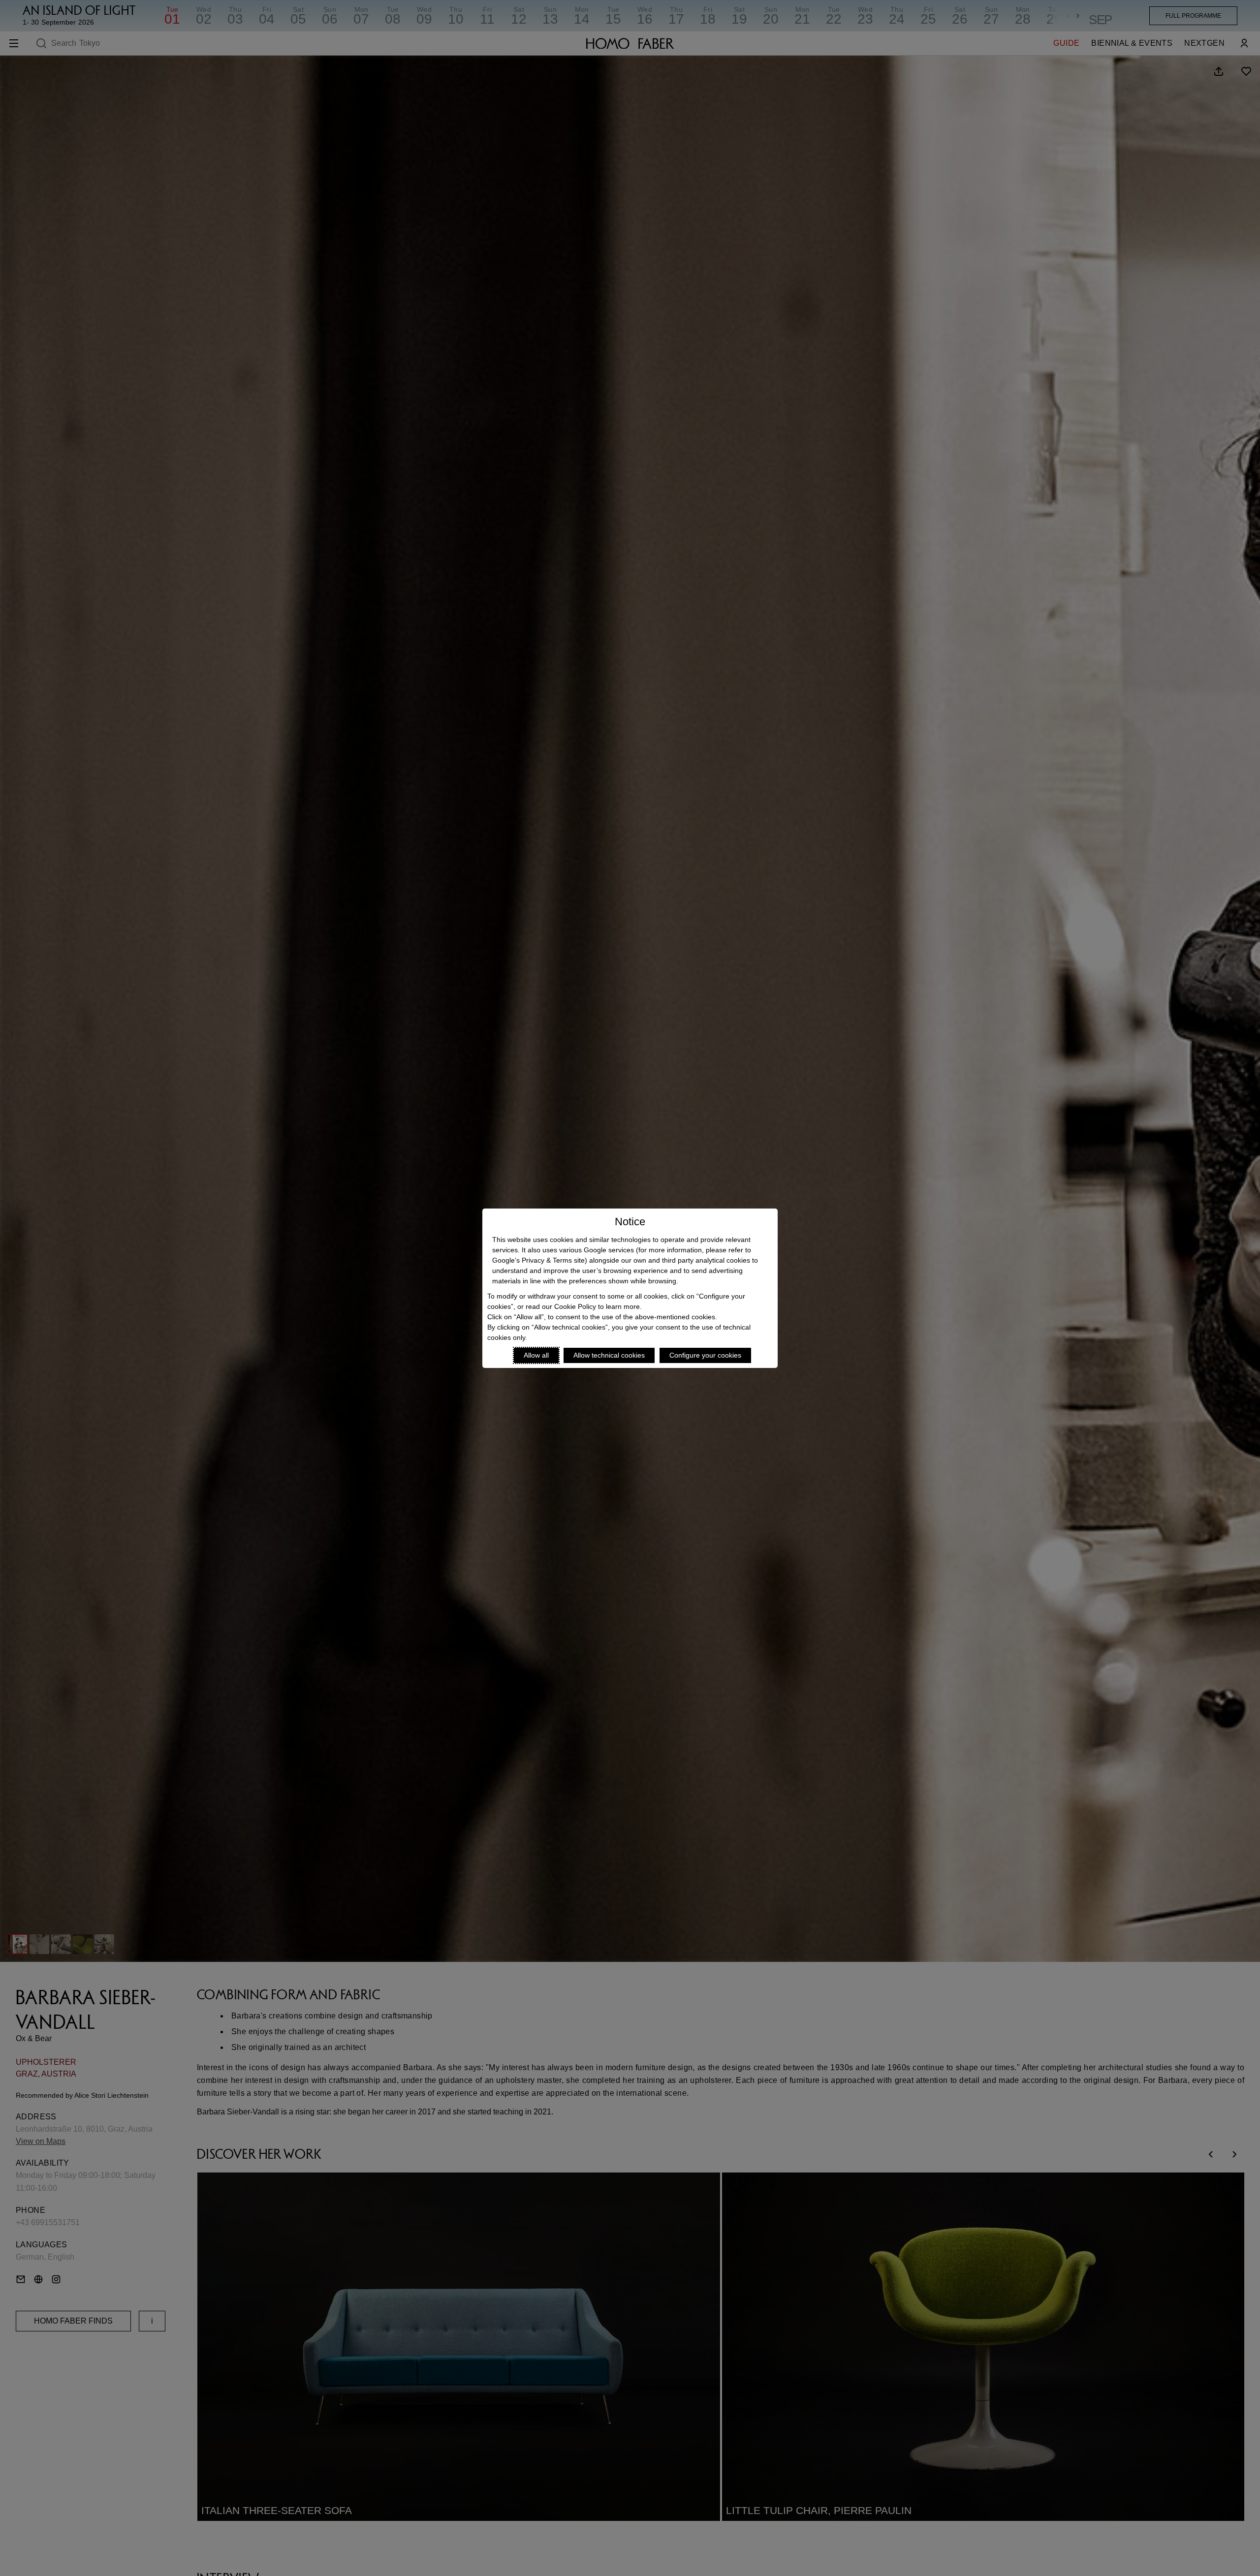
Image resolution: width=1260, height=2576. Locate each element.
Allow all (536, 1355)
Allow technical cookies (609, 1355)
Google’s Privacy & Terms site (538, 1260)
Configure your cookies (705, 1355)
